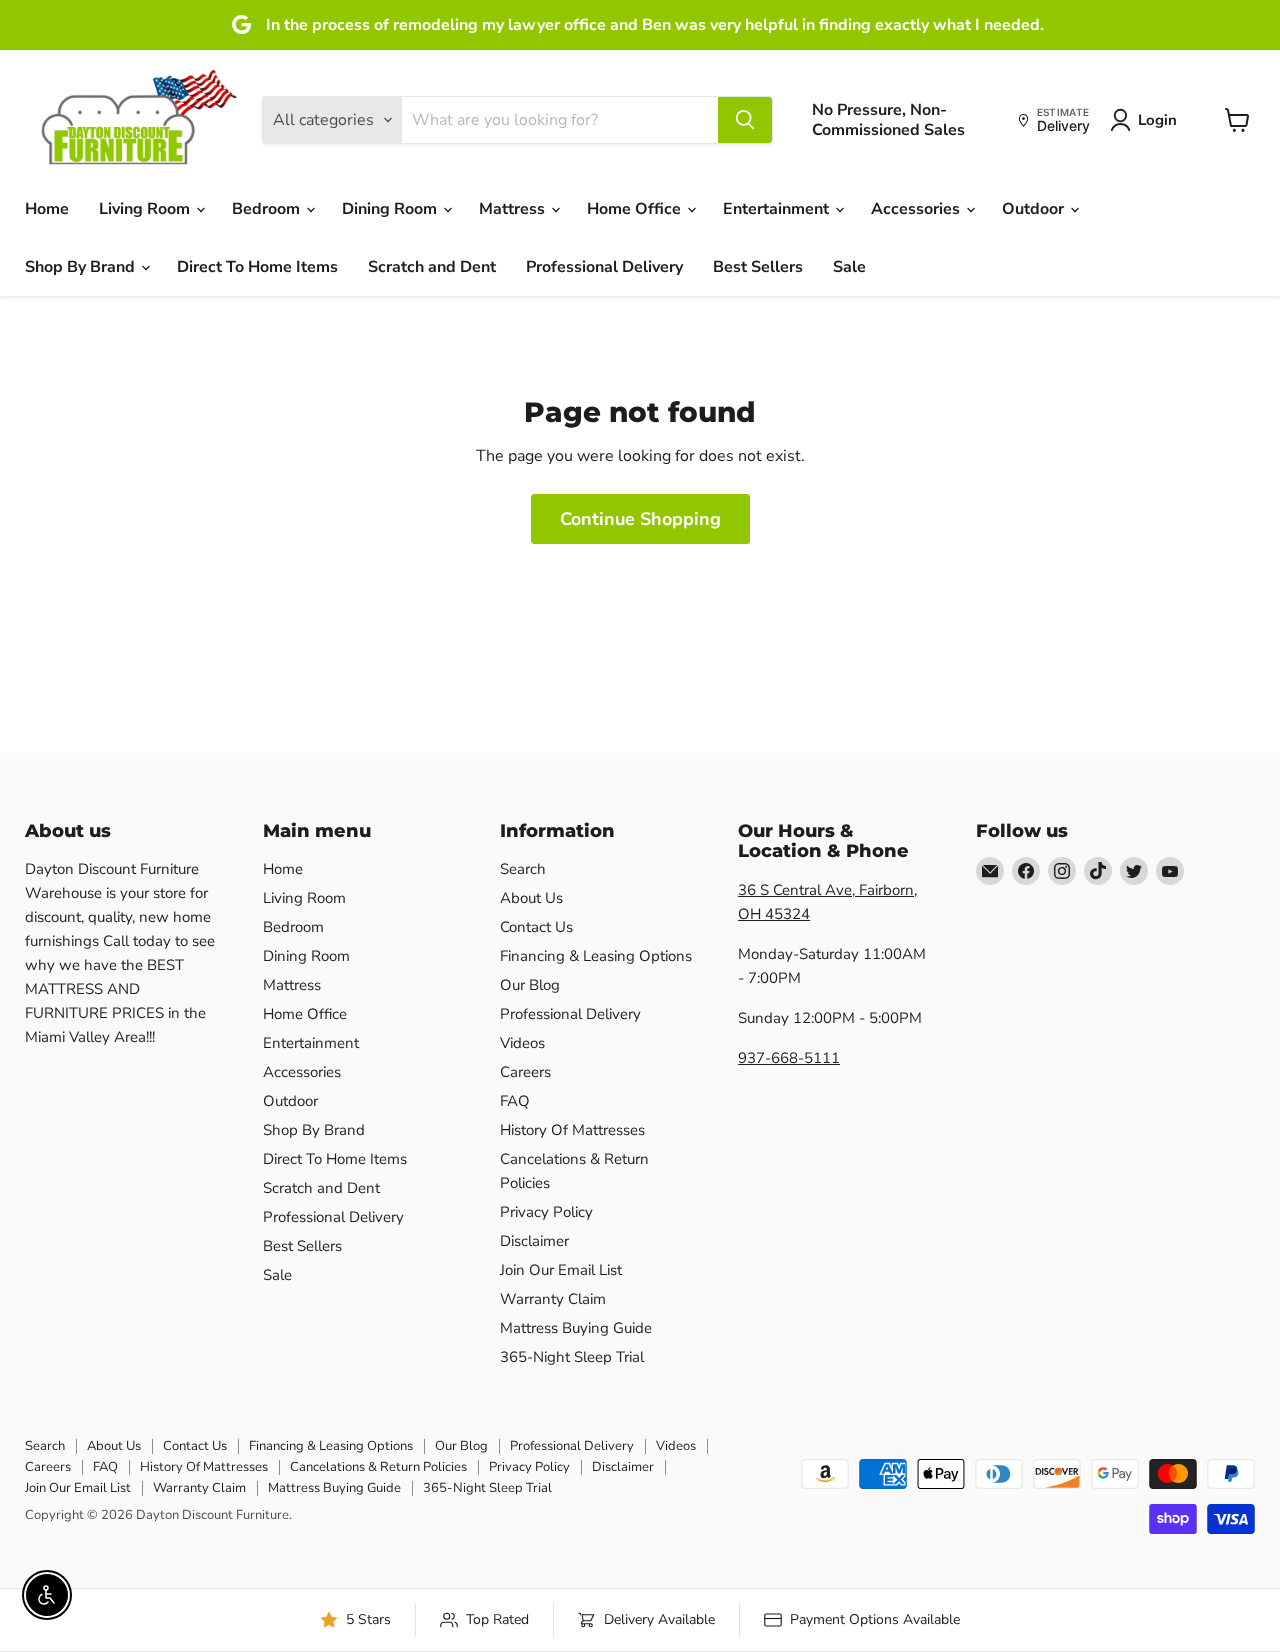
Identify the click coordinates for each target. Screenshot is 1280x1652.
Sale (849, 267)
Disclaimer (534, 1241)
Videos (522, 1043)
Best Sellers (758, 267)
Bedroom (268, 209)
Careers (525, 1072)
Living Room (146, 209)
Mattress (514, 209)
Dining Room (391, 209)
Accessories (917, 209)
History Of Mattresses (572, 1130)
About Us (531, 898)
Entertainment (778, 209)
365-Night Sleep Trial (572, 1357)
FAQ (515, 1101)
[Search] (745, 120)
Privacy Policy (546, 1212)
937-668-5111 (789, 1058)
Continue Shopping (640, 519)
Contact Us (536, 927)
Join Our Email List (561, 1270)
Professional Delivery (604, 267)
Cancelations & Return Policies (378, 1467)
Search (523, 869)
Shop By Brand (82, 267)
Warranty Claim (553, 1299)
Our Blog (530, 985)
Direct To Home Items (257, 267)
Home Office (636, 209)
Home (47, 209)
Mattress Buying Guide (576, 1328)
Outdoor (1035, 209)
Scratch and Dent (432, 267)
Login (1157, 120)
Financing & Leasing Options (596, 956)
